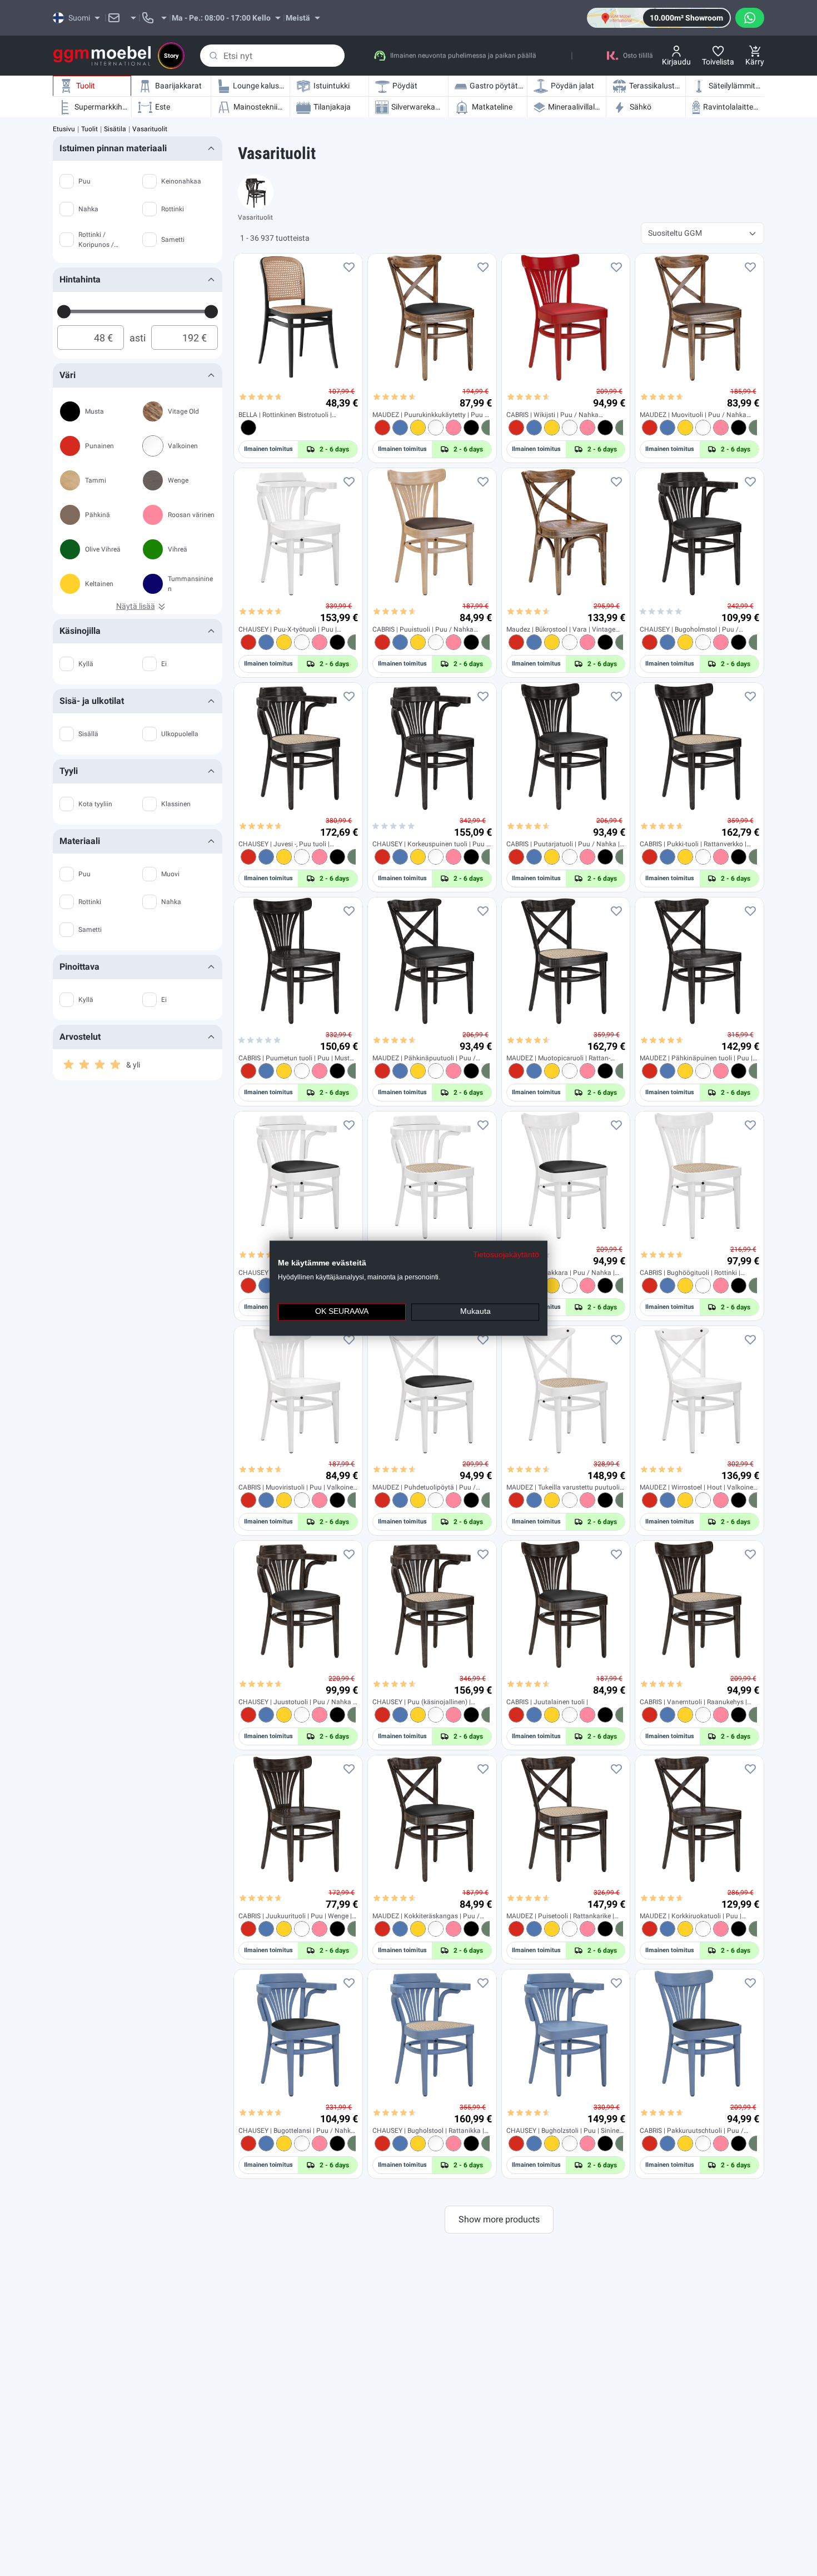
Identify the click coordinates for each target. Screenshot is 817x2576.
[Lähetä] (213, 56)
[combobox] (272, 56)
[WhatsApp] (750, 18)
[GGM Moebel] (102, 56)
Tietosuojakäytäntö (506, 1255)
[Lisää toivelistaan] (349, 267)
